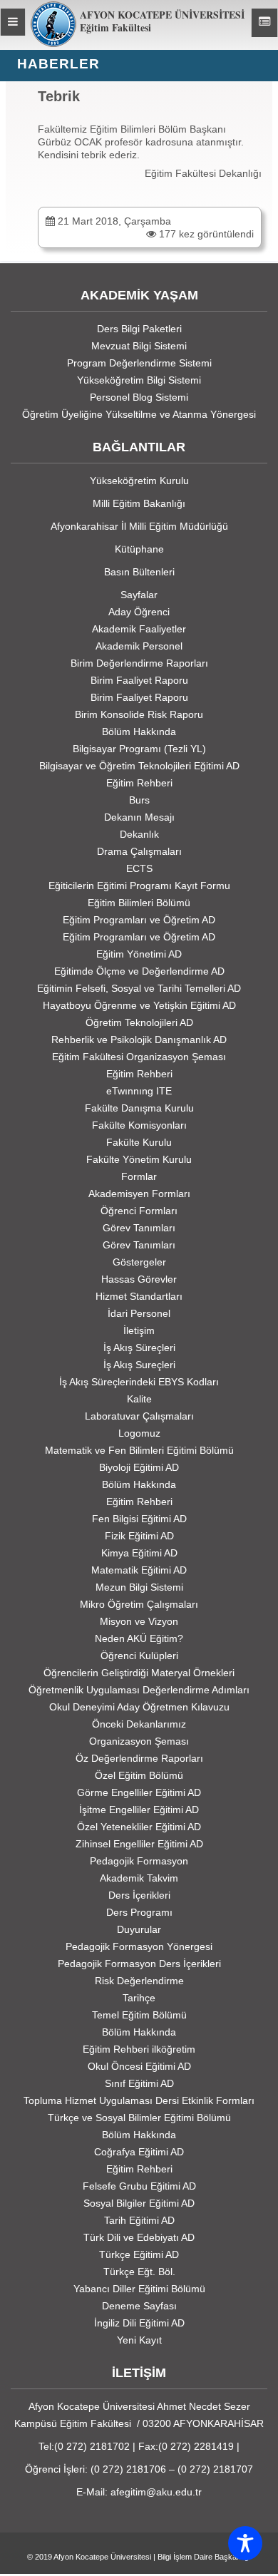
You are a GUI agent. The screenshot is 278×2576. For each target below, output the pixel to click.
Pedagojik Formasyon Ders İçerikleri (139, 1964)
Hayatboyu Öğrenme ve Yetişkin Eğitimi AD (139, 1005)
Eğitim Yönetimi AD (139, 954)
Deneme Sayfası (139, 2306)
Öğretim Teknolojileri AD (139, 1022)
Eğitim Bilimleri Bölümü (139, 903)
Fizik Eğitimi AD (139, 1536)
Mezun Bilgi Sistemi (139, 1587)
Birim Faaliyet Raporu (139, 680)
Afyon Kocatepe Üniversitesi (102, 2557)
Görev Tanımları (139, 1228)
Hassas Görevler (139, 1279)
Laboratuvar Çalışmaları (139, 1416)
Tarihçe (139, 1998)
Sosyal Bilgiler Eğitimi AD (139, 2203)
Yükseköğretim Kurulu (139, 481)
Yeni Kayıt (139, 2340)
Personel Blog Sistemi (139, 397)
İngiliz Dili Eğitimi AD (139, 2323)
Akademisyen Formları (139, 1194)
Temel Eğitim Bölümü (139, 2015)
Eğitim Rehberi (139, 783)
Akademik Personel (139, 646)
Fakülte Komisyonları (139, 1125)
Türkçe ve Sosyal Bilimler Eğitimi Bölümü (139, 2118)
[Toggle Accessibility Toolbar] (245, 2543)
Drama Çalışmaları (139, 851)
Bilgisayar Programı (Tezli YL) (139, 749)
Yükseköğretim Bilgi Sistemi (139, 380)
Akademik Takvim (139, 1878)
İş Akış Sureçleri (139, 1365)
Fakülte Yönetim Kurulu (139, 1159)
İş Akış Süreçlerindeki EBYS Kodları (139, 1382)
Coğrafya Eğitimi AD (139, 2152)
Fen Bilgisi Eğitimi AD (139, 1519)
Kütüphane (139, 549)
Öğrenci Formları (139, 1211)
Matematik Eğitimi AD (139, 1570)
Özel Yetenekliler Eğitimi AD (139, 1827)
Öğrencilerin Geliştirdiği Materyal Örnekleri (139, 1673)
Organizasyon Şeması (139, 1741)
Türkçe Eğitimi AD (139, 2254)
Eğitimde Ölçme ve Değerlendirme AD (139, 971)
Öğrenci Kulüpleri (139, 1656)
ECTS (139, 868)
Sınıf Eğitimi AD (139, 2083)
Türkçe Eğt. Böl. (139, 2272)
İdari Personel (139, 1313)
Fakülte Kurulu (139, 1142)
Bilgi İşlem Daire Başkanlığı (204, 2557)
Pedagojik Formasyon (139, 1861)
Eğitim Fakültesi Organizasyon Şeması (139, 1057)
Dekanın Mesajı (139, 817)
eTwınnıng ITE (139, 1091)
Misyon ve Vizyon (139, 1621)
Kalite (139, 1399)
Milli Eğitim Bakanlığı (139, 503)
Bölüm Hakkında (139, 732)
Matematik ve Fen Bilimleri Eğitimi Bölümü (139, 1450)
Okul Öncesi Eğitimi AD (139, 2066)
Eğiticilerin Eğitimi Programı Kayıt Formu (139, 886)
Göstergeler (139, 1262)
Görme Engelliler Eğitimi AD (139, 1792)
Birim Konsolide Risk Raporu (139, 714)
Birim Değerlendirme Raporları (139, 663)
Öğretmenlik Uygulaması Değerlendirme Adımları (139, 1690)
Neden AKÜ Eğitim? (139, 1638)
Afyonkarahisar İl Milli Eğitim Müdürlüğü (139, 526)
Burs (139, 800)
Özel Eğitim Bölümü (139, 1775)
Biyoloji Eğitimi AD (139, 1467)
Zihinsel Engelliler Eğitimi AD (139, 1844)
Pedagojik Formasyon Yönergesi (139, 1946)
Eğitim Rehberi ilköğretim (139, 2049)
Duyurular (139, 1929)
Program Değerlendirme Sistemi (139, 363)
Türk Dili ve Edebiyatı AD (139, 2237)
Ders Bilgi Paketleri (139, 329)
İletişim (139, 1330)
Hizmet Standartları (139, 1296)
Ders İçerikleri (139, 1895)
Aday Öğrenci (139, 612)
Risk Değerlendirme (139, 1981)
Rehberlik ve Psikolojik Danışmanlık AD (139, 1040)
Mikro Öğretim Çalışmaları (139, 1604)
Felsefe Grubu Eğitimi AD (139, 2186)
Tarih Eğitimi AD (139, 2220)
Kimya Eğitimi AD (139, 1553)
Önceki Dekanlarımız (139, 1724)
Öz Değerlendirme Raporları (139, 1758)
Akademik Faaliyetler (139, 629)
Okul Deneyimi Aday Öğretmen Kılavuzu (139, 1707)
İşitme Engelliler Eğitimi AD (139, 1810)
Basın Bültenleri (139, 572)
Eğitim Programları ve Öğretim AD (139, 920)
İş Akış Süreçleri (139, 1348)
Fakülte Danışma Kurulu (139, 1108)
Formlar (139, 1176)
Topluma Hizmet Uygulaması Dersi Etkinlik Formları (139, 2100)
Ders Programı (139, 1912)
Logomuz (139, 1433)
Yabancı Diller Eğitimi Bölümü (139, 2289)
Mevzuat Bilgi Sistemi (139, 346)
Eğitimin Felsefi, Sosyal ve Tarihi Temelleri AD (139, 988)
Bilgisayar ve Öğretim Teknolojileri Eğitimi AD (139, 766)
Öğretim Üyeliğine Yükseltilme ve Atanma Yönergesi (139, 414)
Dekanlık (139, 834)
